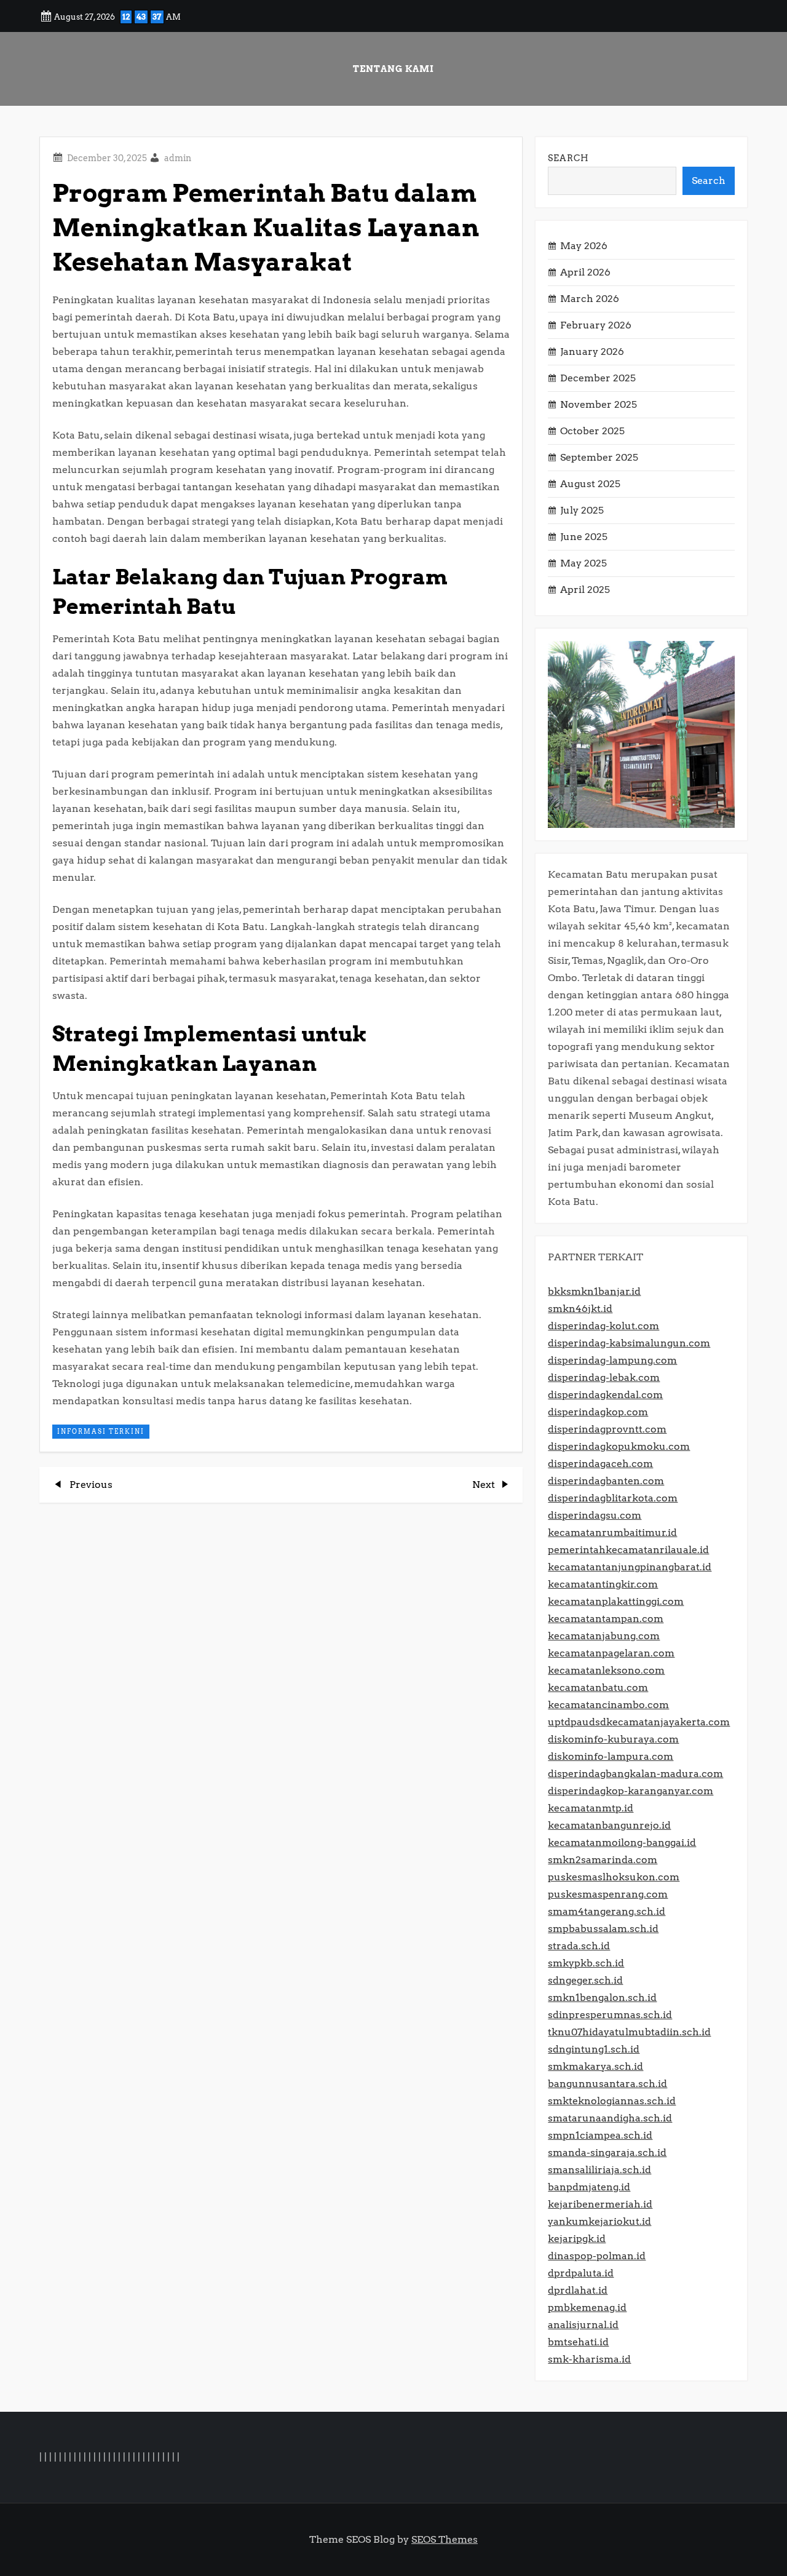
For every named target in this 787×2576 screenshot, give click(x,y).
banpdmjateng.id (589, 2187)
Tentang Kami (393, 69)
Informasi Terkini (101, 1431)
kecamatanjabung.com (604, 1636)
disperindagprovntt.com (607, 1429)
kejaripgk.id (577, 2239)
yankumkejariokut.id (599, 2221)
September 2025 (599, 457)
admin (178, 158)
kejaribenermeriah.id (600, 2204)
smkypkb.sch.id (586, 1963)
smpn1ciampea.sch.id (600, 2135)
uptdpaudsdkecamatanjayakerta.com (639, 1722)
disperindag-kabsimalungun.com (629, 1343)
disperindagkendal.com (605, 1395)
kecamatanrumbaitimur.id (612, 1532)
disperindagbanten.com (606, 1481)
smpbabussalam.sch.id (603, 1929)
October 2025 (592, 431)
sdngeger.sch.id (585, 1980)
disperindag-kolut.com (603, 1326)
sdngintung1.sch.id (594, 2049)
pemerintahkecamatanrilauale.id (628, 1550)
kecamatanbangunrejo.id (609, 1825)
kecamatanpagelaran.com (611, 1653)
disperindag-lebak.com (604, 1377)
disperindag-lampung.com (612, 1360)
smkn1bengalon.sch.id (602, 1998)
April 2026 (585, 272)
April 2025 (585, 590)
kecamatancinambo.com (608, 1705)
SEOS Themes (445, 2539)
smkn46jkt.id (580, 1309)
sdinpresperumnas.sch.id (610, 2015)
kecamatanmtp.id (591, 1808)
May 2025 (583, 563)
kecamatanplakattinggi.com (616, 1601)
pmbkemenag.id (587, 2308)
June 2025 (584, 537)
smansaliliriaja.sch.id (599, 2170)
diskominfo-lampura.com (611, 1756)
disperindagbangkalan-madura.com (635, 1774)
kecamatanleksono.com (606, 1670)
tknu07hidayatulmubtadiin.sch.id (629, 2032)
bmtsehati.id (578, 2342)
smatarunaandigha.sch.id (610, 2118)
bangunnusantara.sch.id (607, 2084)
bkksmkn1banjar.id (594, 1291)
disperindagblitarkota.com (613, 1498)
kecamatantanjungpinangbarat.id (630, 1567)
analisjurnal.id (583, 2325)
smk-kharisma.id (589, 2359)
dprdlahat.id (578, 2290)
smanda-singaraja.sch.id (607, 2153)
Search (568, 158)
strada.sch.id (579, 1946)
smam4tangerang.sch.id (607, 1911)
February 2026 (596, 325)
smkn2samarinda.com (603, 1860)
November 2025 (599, 404)
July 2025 (582, 510)
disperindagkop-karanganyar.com (631, 1791)
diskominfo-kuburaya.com (613, 1739)
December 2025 (598, 378)
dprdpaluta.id (581, 2273)
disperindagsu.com (595, 1515)
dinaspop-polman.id (597, 2256)
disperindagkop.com (598, 1412)
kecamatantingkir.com (603, 1584)
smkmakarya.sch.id (595, 2066)
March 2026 (590, 299)
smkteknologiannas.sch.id (612, 2101)
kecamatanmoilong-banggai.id (622, 1843)
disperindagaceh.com (600, 1464)
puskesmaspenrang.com (608, 1894)
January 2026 (592, 352)
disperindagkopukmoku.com (619, 1446)
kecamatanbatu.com (598, 1688)
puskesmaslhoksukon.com (614, 1877)
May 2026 (584, 246)
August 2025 (590, 484)
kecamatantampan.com (606, 1619)
